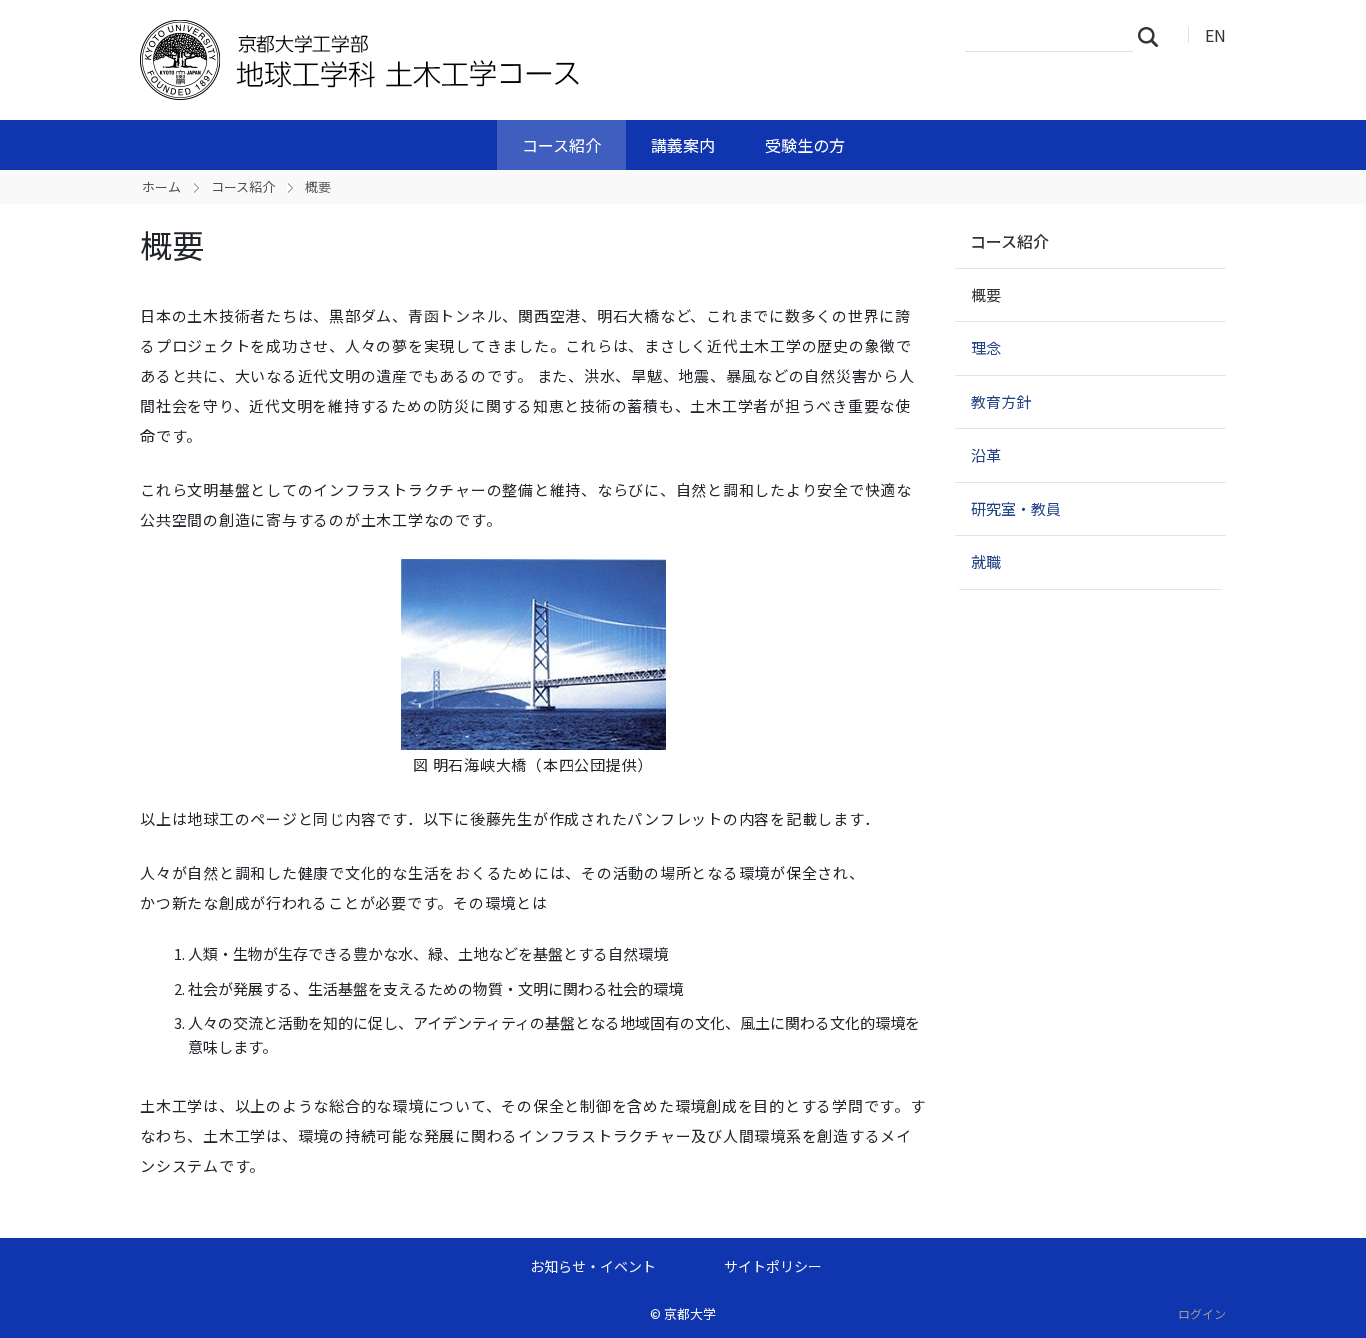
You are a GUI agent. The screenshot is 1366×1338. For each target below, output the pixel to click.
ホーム (161, 186)
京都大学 (690, 1313)
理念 (986, 347)
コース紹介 (561, 145)
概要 (986, 294)
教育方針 (1001, 401)
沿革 (986, 454)
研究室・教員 (1016, 508)
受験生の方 (805, 145)
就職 (986, 561)
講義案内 (683, 145)
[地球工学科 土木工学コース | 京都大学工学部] (460, 60)
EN (1215, 35)
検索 (1154, 36)
